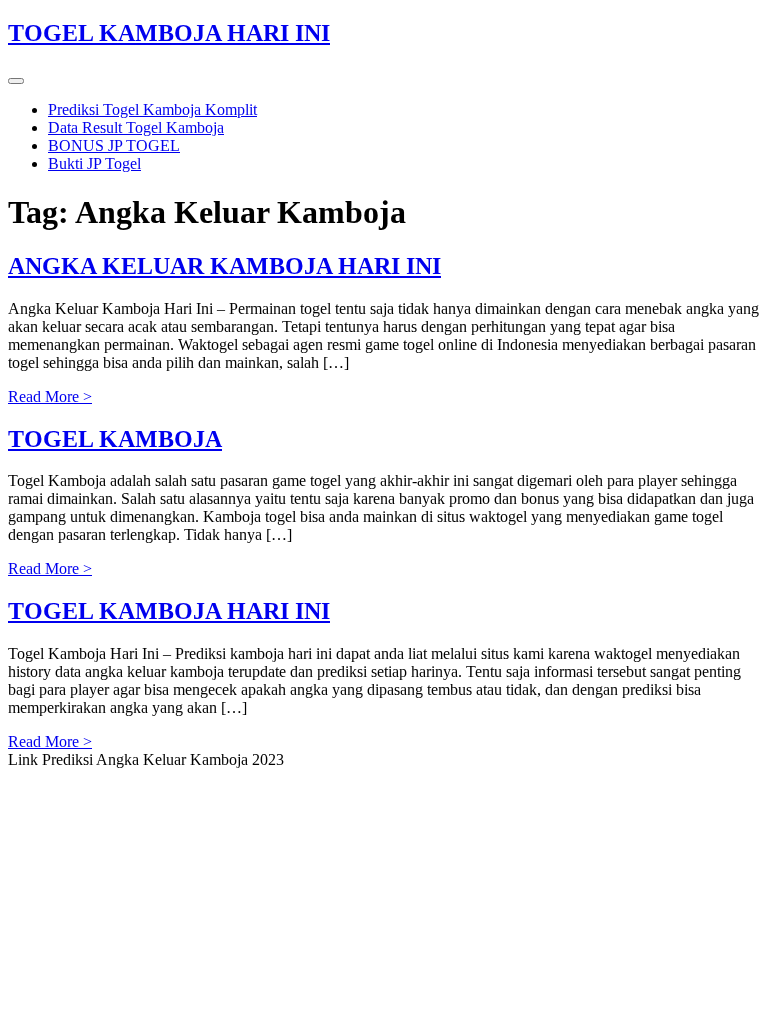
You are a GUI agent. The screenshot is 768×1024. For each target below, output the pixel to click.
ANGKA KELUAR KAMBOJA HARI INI (224, 266)
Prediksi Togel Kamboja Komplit (152, 109)
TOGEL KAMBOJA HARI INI (169, 33)
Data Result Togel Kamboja (136, 127)
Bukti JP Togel (94, 163)
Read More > (50, 396)
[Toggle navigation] (16, 81)
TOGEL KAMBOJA (115, 439)
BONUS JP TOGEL (114, 145)
